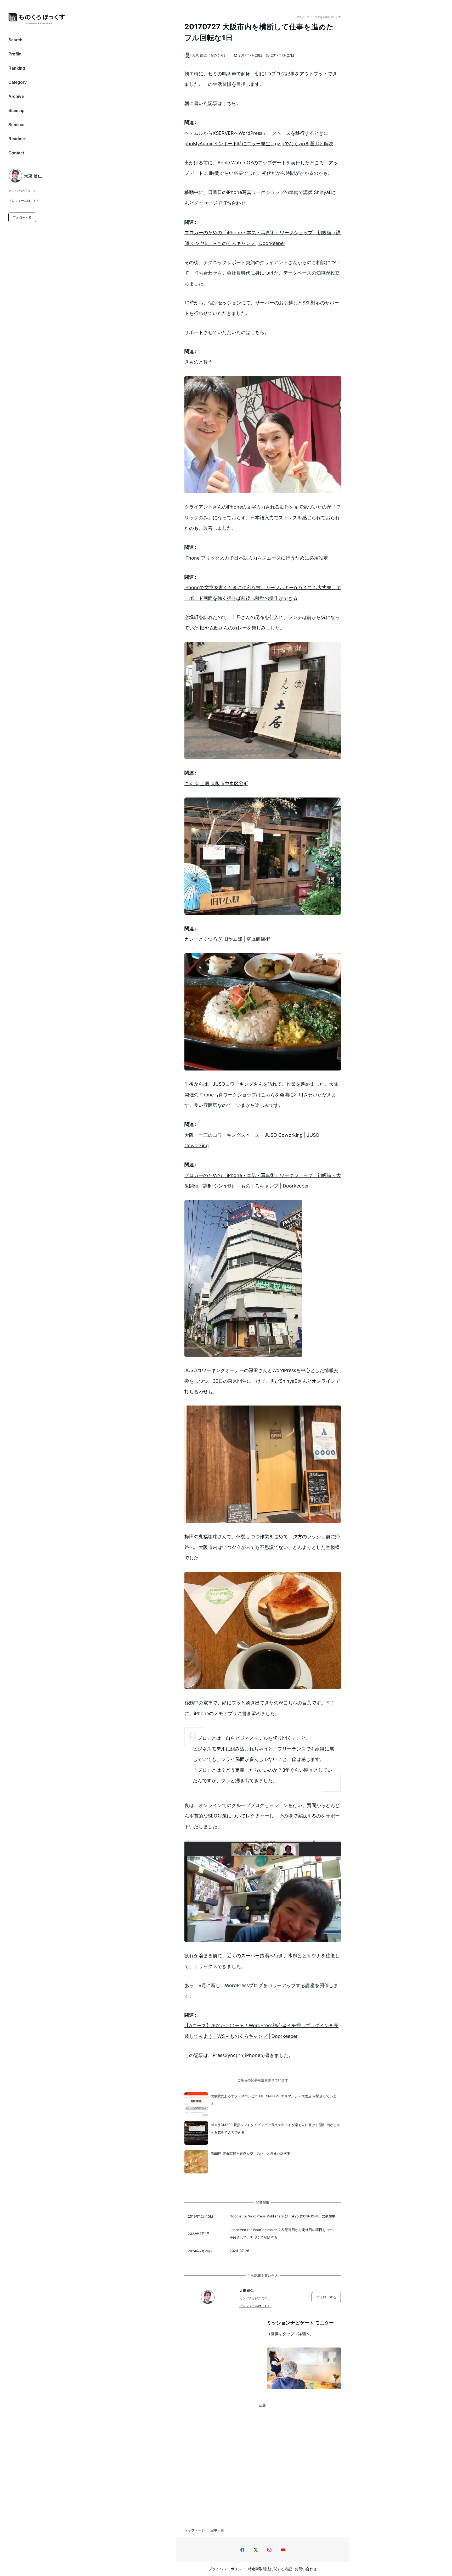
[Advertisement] (263, 2462)
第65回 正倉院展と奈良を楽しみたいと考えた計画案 (251, 2154)
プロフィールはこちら (24, 201)
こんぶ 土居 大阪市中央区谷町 (216, 784)
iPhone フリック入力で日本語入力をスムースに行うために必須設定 (256, 558)
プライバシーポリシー (227, 2569)
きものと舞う (199, 362)
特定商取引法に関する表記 (270, 2569)
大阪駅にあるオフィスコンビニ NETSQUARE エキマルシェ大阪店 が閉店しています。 (273, 2100)
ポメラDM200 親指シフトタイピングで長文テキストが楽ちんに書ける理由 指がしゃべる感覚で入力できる (275, 2129)
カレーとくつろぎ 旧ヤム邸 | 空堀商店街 (227, 939)
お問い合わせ (306, 2569)
